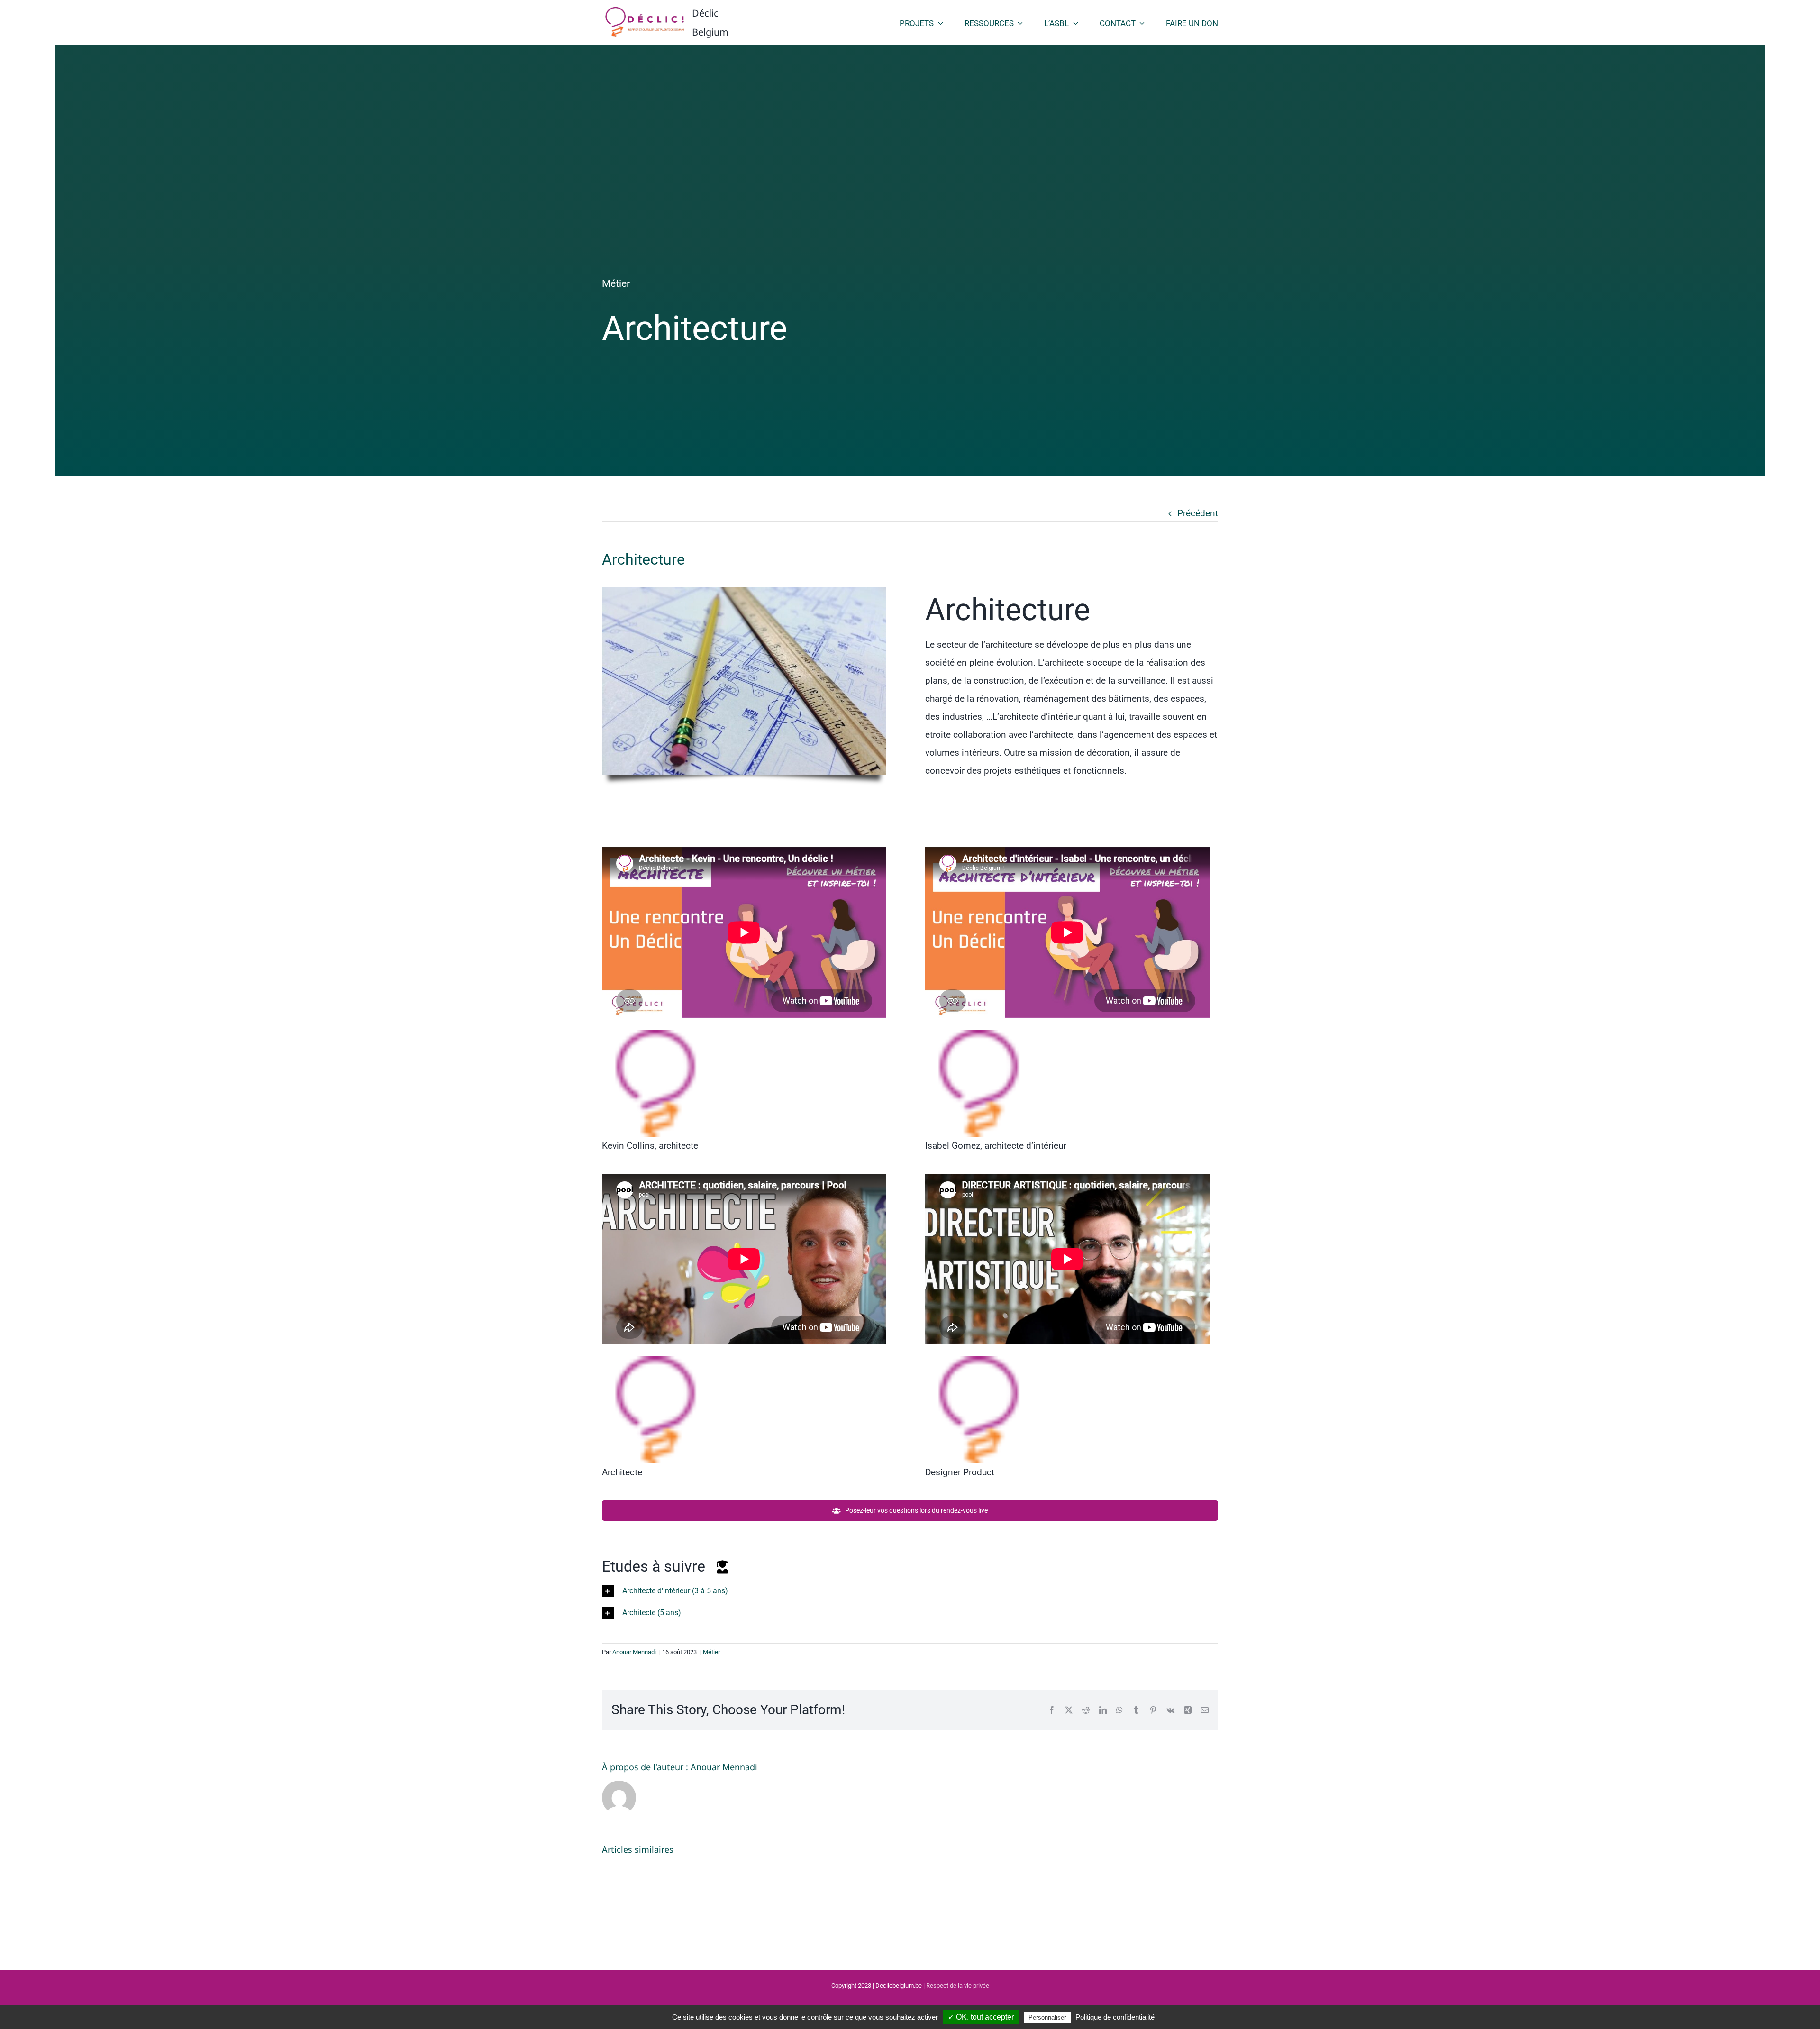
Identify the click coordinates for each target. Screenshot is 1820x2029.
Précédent (1198, 513)
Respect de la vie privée (958, 1986)
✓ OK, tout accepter (981, 2017)
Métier (616, 283)
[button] (910, 1591)
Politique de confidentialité (1115, 2017)
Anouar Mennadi (634, 1652)
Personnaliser (1047, 2017)
